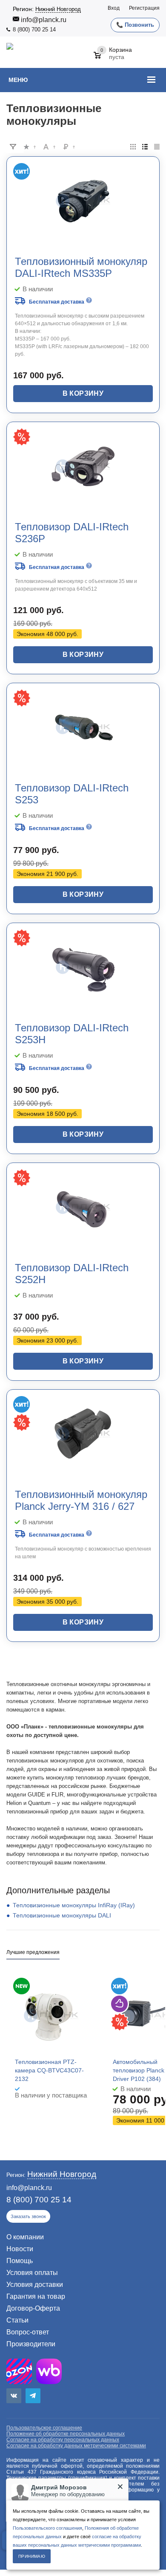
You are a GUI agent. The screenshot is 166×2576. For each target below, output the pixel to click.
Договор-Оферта (33, 2308)
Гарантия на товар (36, 2296)
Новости (20, 2249)
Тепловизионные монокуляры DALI (62, 1915)
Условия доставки (35, 2285)
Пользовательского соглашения (47, 2528)
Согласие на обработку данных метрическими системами (76, 2446)
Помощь (20, 2261)
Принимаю (32, 2556)
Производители (31, 2344)
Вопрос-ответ (28, 2332)
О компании (25, 2237)
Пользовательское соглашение (44, 2428)
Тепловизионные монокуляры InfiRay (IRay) (74, 1905)
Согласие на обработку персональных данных (63, 2440)
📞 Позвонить (135, 25)
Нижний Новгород (58, 9)
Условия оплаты (32, 2273)
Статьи (17, 2320)
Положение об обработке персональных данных (66, 2434)
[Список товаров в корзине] (114, 59)
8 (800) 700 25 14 (34, 30)
